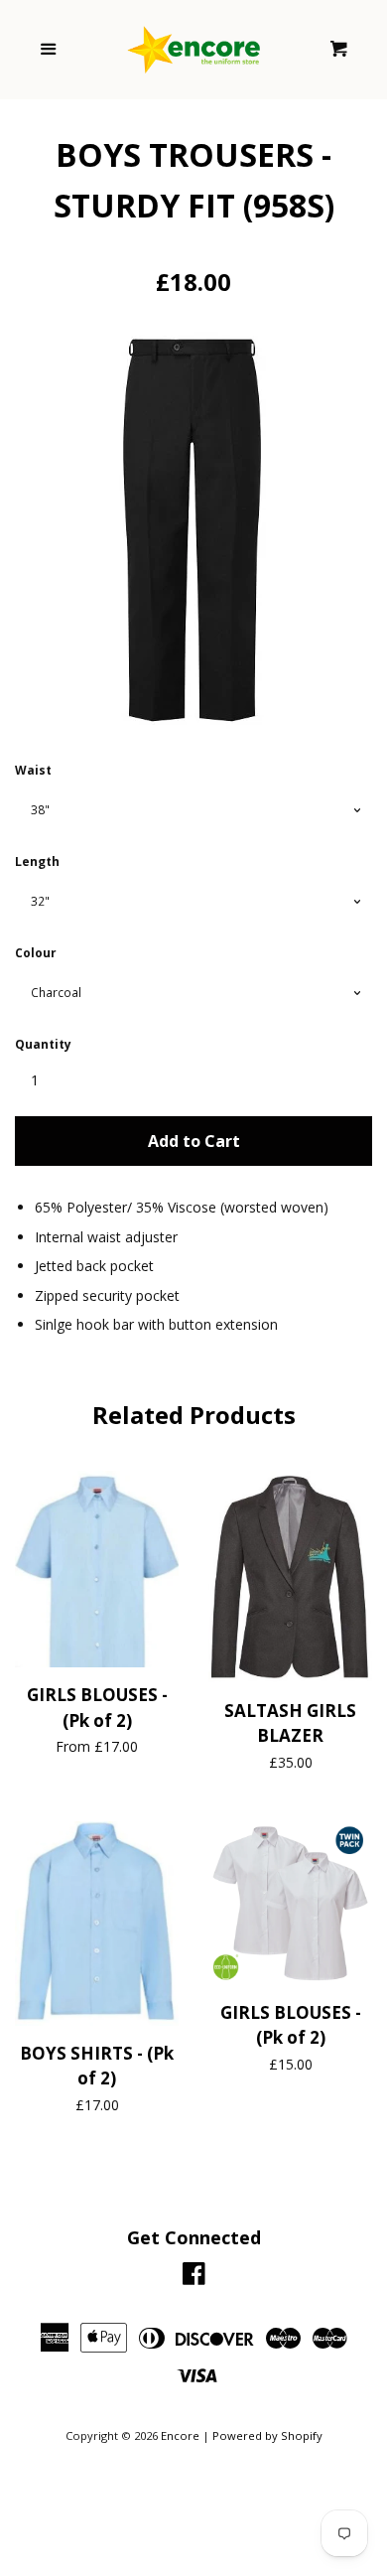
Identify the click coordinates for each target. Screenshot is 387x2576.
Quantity (43, 1044)
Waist (33, 770)
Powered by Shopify (267, 2435)
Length (37, 861)
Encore (180, 2435)
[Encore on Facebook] (194, 2278)
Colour (36, 953)
